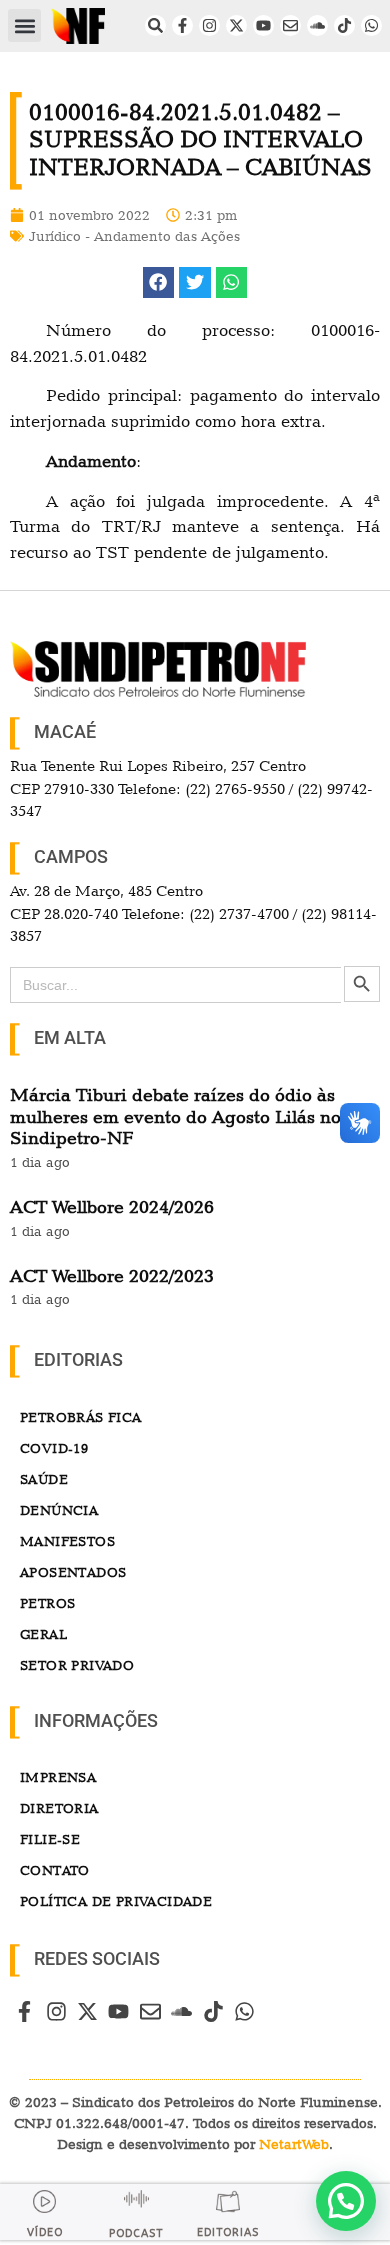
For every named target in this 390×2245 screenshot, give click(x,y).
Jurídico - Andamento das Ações (134, 236)
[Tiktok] (344, 25)
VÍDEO (45, 2232)
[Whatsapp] (371, 25)
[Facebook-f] (182, 25)
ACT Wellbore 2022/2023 (112, 1275)
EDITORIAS (228, 2232)
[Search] (155, 25)
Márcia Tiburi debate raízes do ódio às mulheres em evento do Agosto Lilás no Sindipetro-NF (175, 1116)
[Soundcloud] (317, 25)
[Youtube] (263, 25)
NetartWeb (294, 2144)
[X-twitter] (236, 25)
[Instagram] (209, 25)
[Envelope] (290, 25)
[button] (24, 25)
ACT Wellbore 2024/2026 (112, 1206)
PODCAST (136, 2233)
